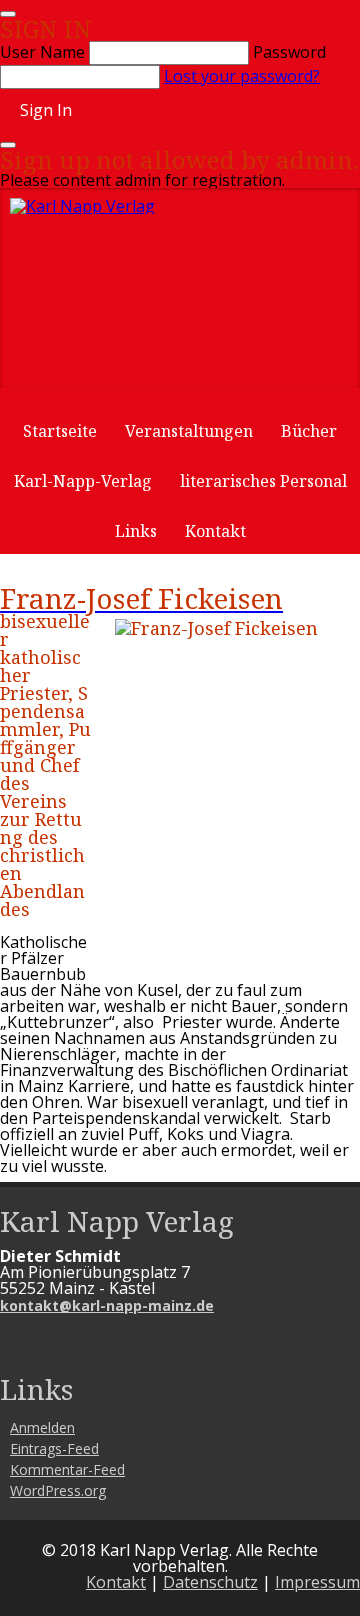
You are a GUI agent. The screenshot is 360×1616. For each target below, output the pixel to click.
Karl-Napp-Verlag (83, 481)
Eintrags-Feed (54, 1448)
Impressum (317, 1582)
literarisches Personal (263, 481)
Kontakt (215, 531)
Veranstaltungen (189, 431)
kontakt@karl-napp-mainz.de (107, 1305)
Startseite (60, 431)
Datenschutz (210, 1582)
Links (136, 531)
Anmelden (42, 1427)
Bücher (309, 431)
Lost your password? (242, 76)
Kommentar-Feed (67, 1469)
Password (289, 52)
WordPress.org (58, 1490)
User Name (42, 52)
